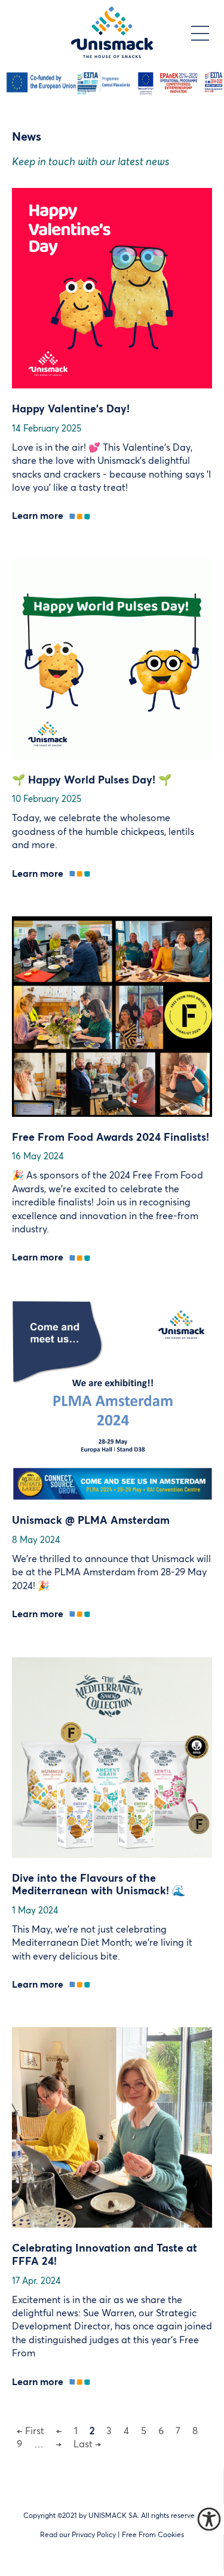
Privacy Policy (94, 2535)
